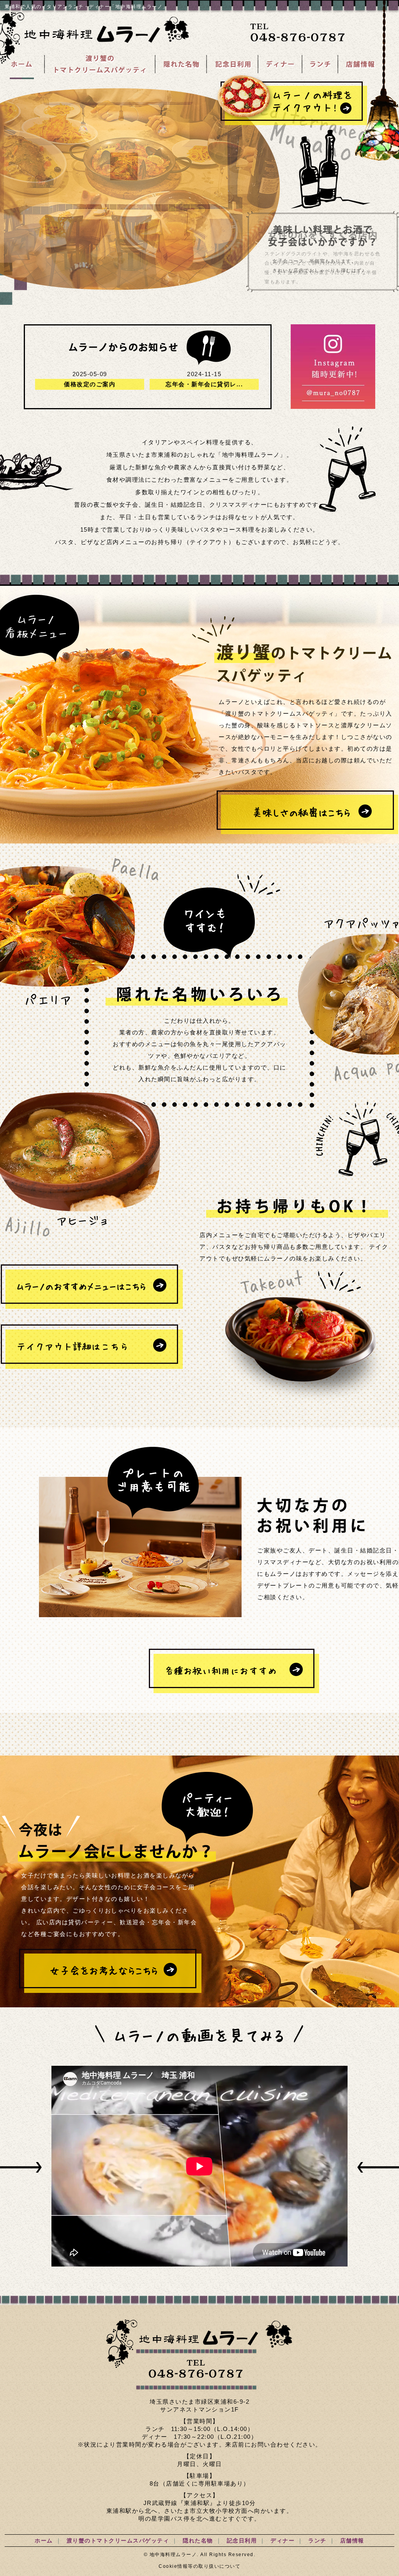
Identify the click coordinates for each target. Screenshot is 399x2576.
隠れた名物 (198, 2541)
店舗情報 (352, 2541)
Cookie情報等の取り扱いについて (199, 2566)
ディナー (282, 2541)
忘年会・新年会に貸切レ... (204, 384)
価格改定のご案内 (90, 384)
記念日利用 (242, 2541)
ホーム (44, 2541)
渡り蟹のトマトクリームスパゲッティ (118, 2541)
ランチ (317, 2541)
